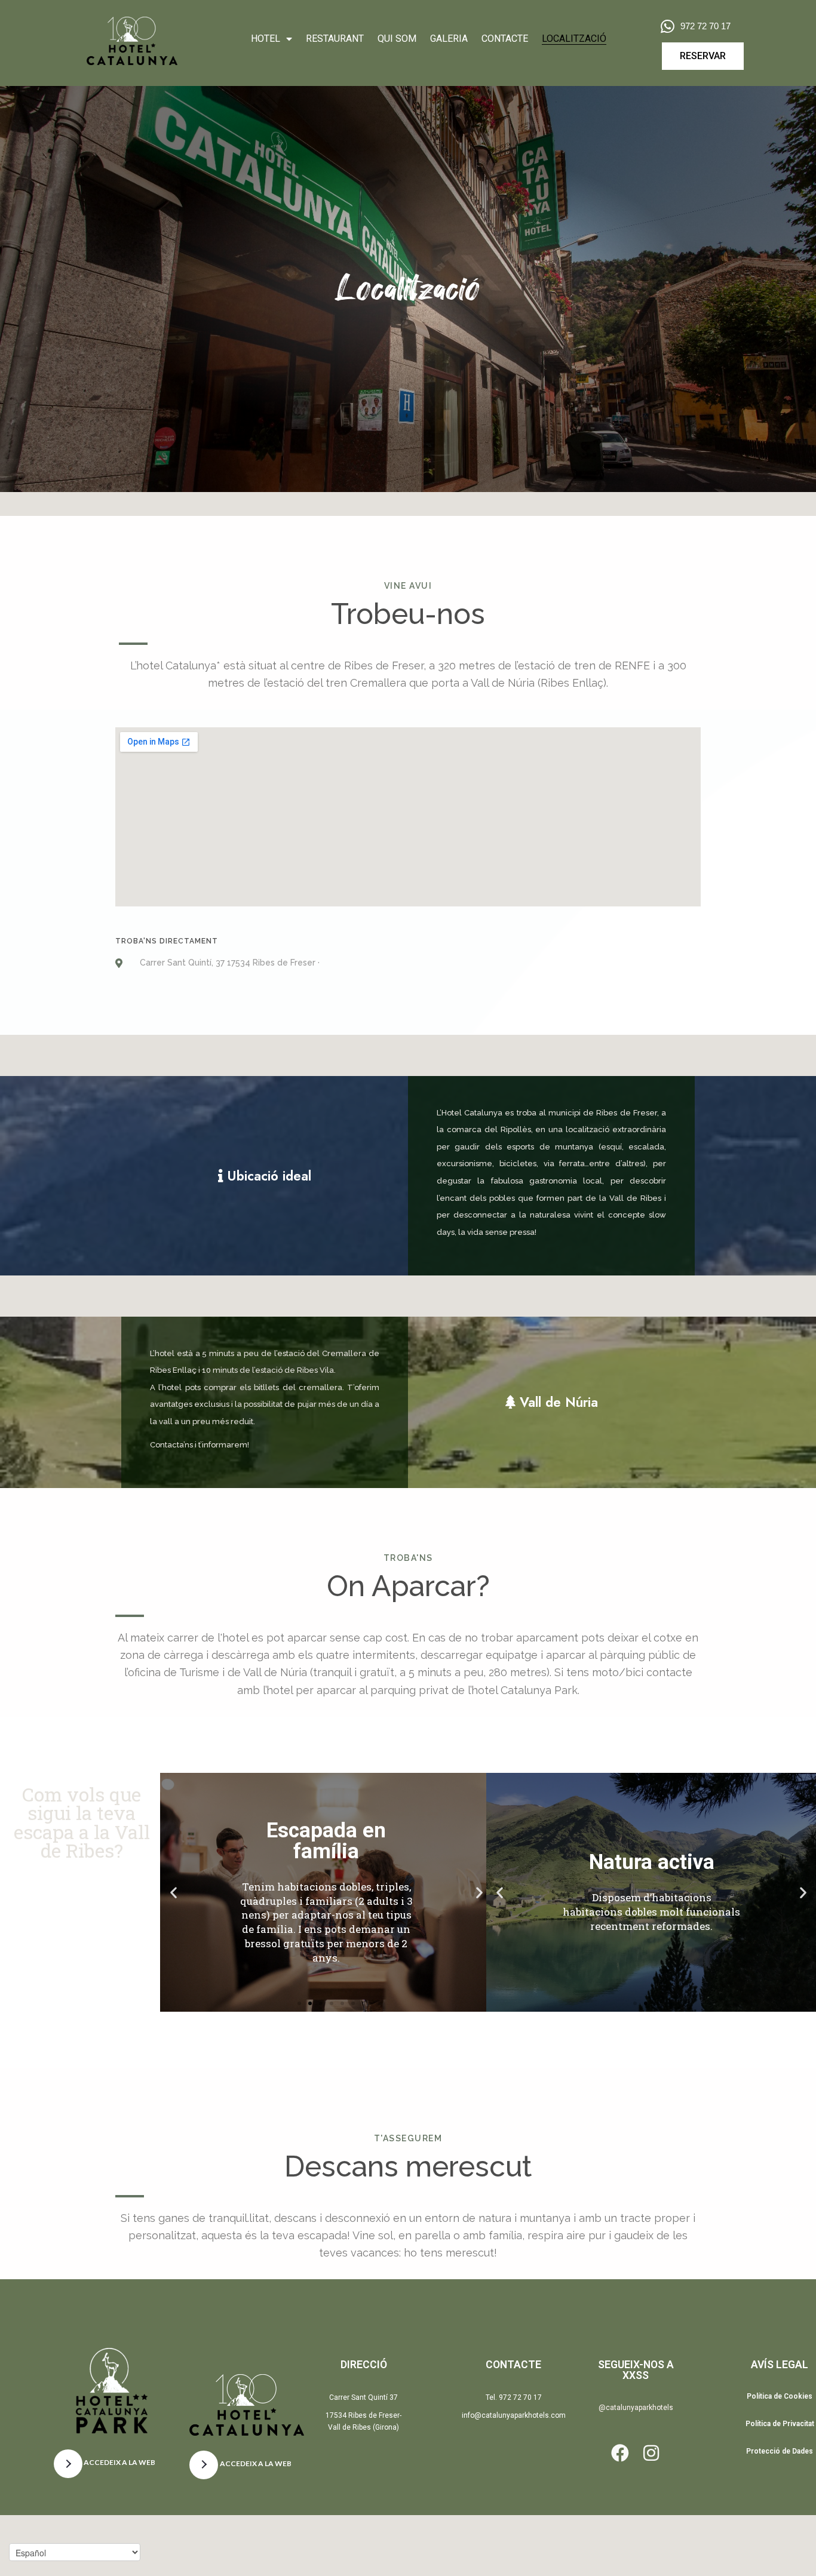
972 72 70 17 (705, 26)
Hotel (266, 39)
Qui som (397, 39)
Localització (574, 39)
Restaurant (335, 39)
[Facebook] (620, 2453)
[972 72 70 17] (668, 26)
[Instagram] (651, 2453)
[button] (174, 1893)
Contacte (505, 39)
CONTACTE (513, 2365)
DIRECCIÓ (364, 2365)
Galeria (449, 39)
